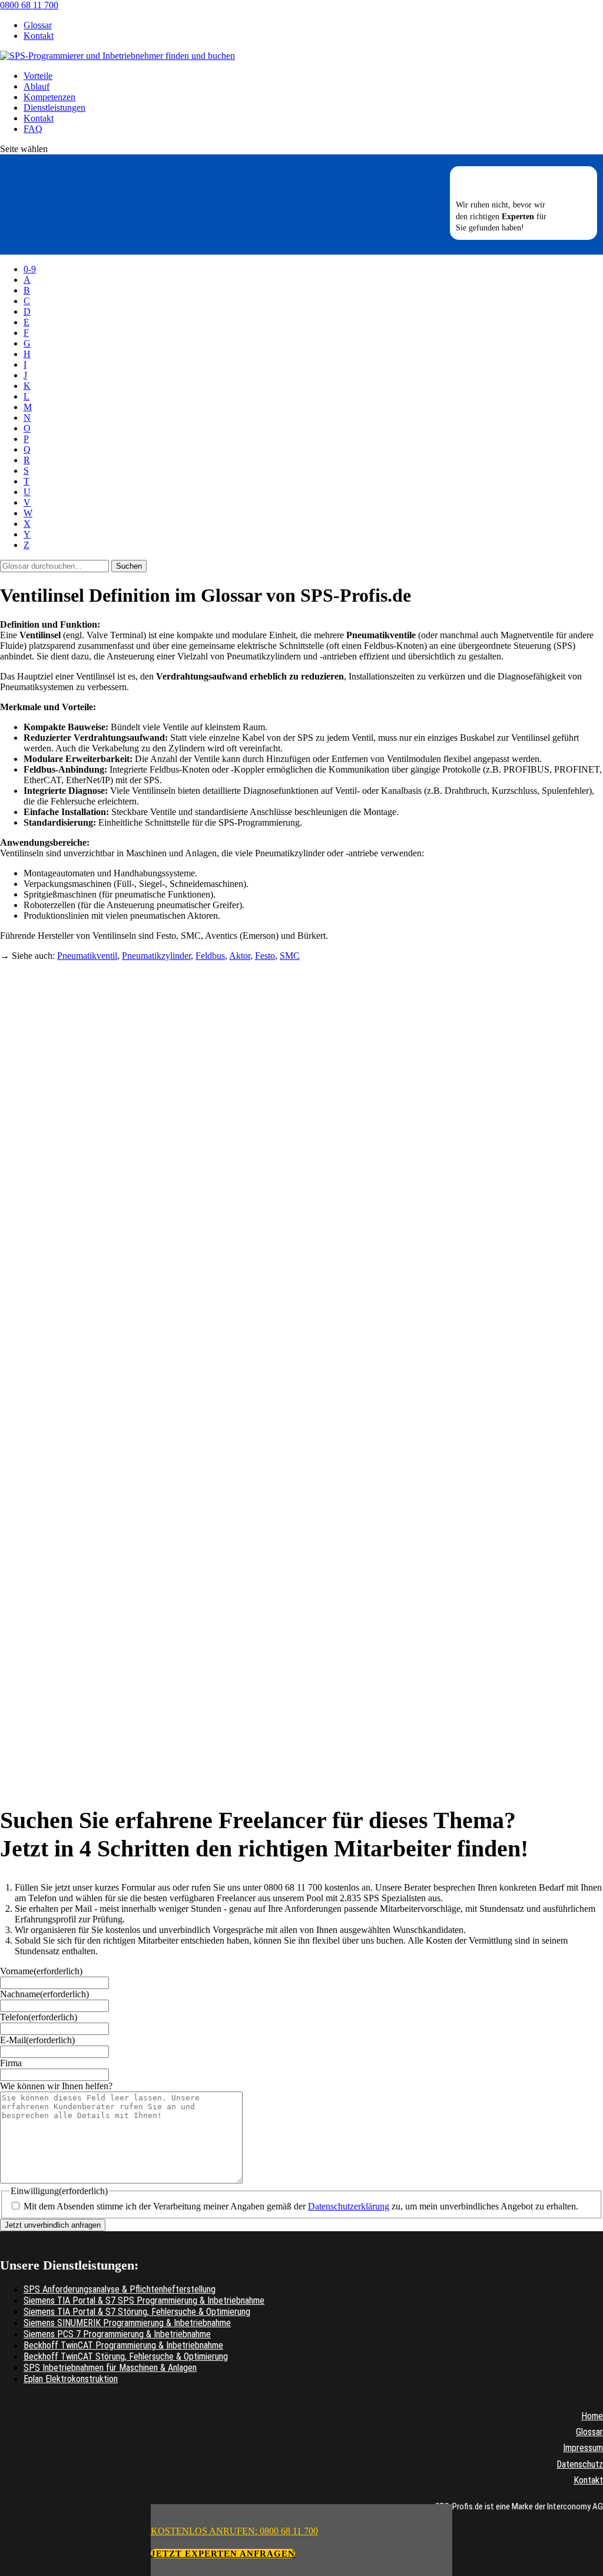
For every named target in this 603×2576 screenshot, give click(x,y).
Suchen (129, 566)
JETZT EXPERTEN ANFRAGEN (223, 2554)
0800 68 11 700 (29, 5)
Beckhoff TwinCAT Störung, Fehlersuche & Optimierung (126, 2356)
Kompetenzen (49, 97)
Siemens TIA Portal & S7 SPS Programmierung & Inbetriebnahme (144, 2300)
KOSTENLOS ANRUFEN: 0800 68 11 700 (234, 2531)
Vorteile (38, 76)
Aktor (240, 956)
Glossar (38, 25)
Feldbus (210, 956)
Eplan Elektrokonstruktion (71, 2379)
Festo (265, 956)
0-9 (30, 269)
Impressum (583, 2448)
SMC (290, 956)
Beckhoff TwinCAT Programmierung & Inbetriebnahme (123, 2345)
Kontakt (39, 36)
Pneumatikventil (87, 956)
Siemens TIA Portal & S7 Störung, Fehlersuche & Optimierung (137, 2312)
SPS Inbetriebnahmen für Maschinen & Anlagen (110, 2368)
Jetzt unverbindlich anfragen (53, 2225)
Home (592, 2416)
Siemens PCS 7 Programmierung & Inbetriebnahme (117, 2334)
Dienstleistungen (54, 108)
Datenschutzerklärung (349, 2206)
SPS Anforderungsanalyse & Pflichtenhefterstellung (120, 2289)
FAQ (33, 129)
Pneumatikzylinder (156, 956)
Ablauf (37, 86)
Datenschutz (580, 2464)
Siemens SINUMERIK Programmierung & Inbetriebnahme (127, 2323)
